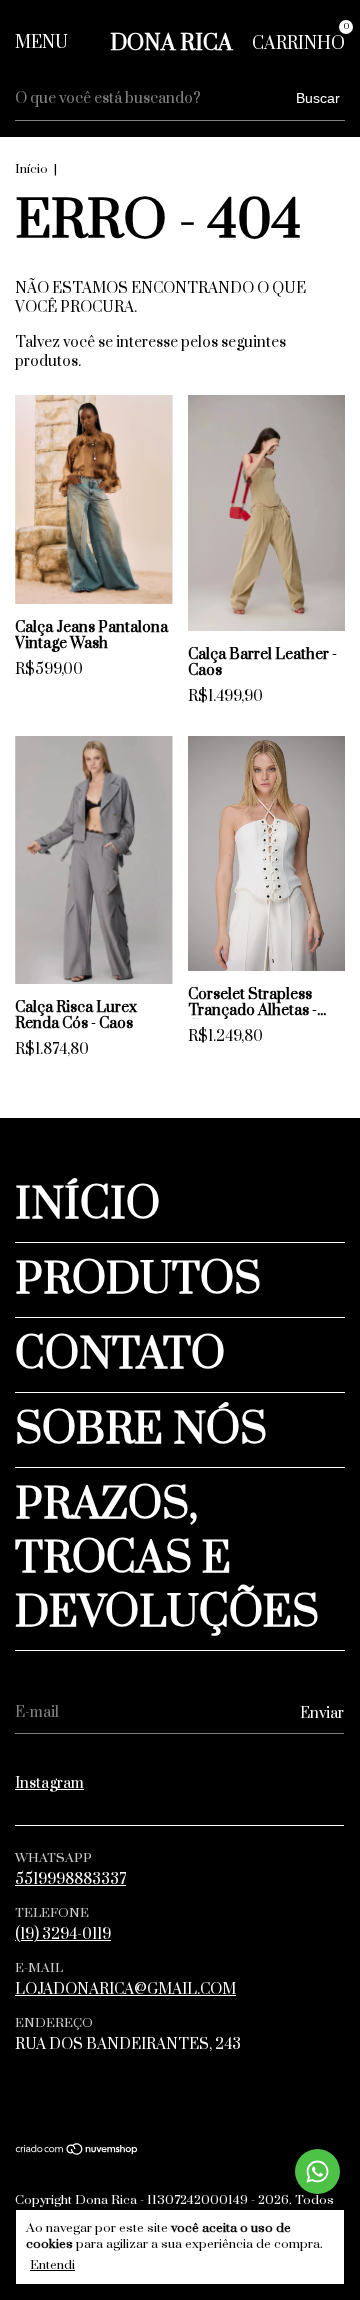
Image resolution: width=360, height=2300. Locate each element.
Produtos (138, 1280)
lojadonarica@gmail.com (125, 1989)
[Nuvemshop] (77, 2151)
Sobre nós (141, 1430)
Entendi (52, 2265)
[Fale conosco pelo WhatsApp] (317, 2171)
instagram (49, 1783)
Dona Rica (171, 43)
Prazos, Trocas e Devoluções (167, 1559)
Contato (120, 1355)
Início (31, 169)
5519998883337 (70, 1879)
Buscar (318, 98)
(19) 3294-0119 (63, 1934)
